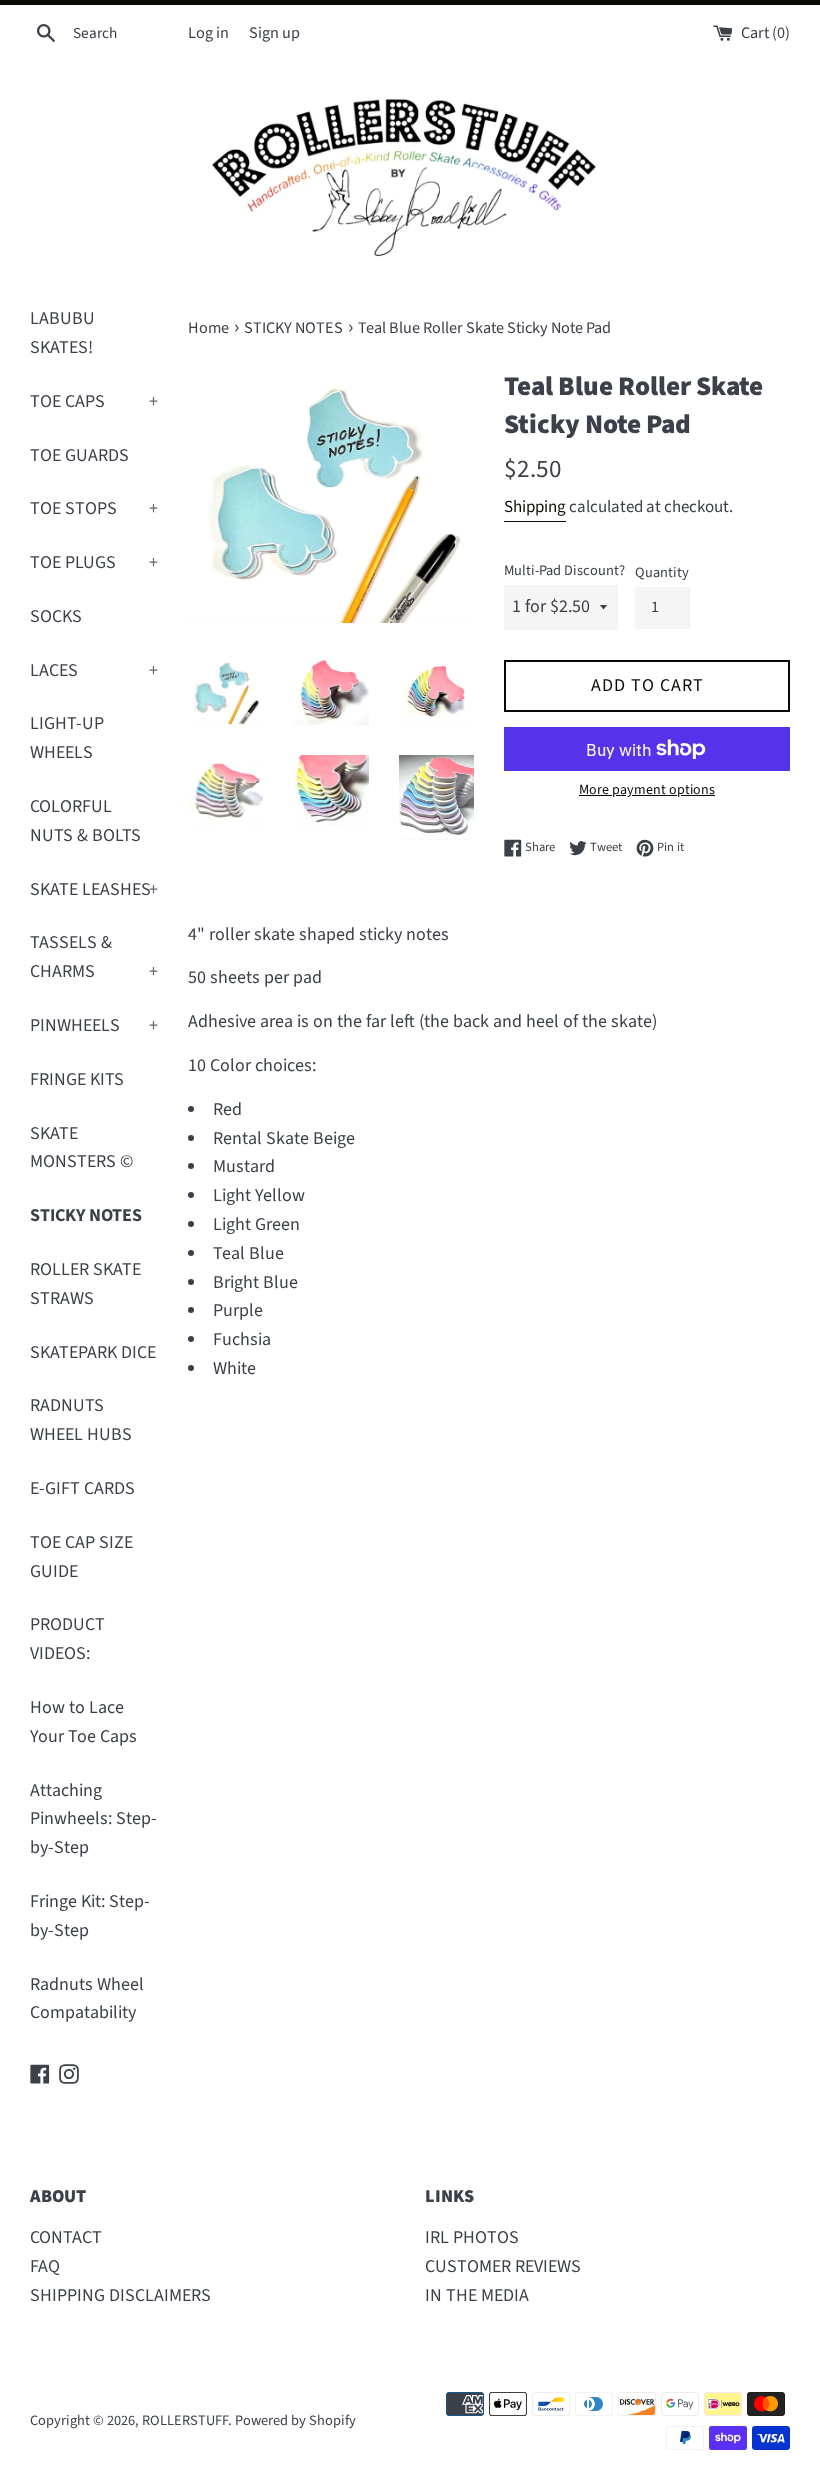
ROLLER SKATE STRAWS (85, 1284)
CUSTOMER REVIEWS (503, 2266)
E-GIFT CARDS (82, 1488)
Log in (208, 32)
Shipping (535, 507)
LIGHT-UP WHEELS (67, 738)
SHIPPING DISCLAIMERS (120, 2295)
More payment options (647, 790)
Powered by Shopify (295, 2420)
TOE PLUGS (94, 562)
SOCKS (56, 616)
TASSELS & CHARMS (94, 957)
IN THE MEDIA (477, 2295)
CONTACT (66, 2237)
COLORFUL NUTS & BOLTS (85, 821)
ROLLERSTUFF (185, 2420)
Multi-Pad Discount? (564, 570)
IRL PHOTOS (472, 2237)
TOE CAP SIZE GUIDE (81, 1557)
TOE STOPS (94, 508)
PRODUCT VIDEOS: (67, 1639)
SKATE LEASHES (94, 889)
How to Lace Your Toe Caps (83, 1722)
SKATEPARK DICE (93, 1352)
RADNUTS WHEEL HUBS (81, 1420)
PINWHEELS (94, 1025)
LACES (94, 670)
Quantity (662, 572)
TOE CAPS (94, 401)
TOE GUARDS (79, 455)
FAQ (45, 2266)
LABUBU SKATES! (62, 333)
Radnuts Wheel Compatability (87, 1999)
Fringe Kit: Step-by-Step (90, 1916)
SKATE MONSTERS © (81, 1148)
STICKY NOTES (86, 1215)
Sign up (274, 32)
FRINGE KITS (77, 1079)
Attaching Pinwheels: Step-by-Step (93, 1819)
